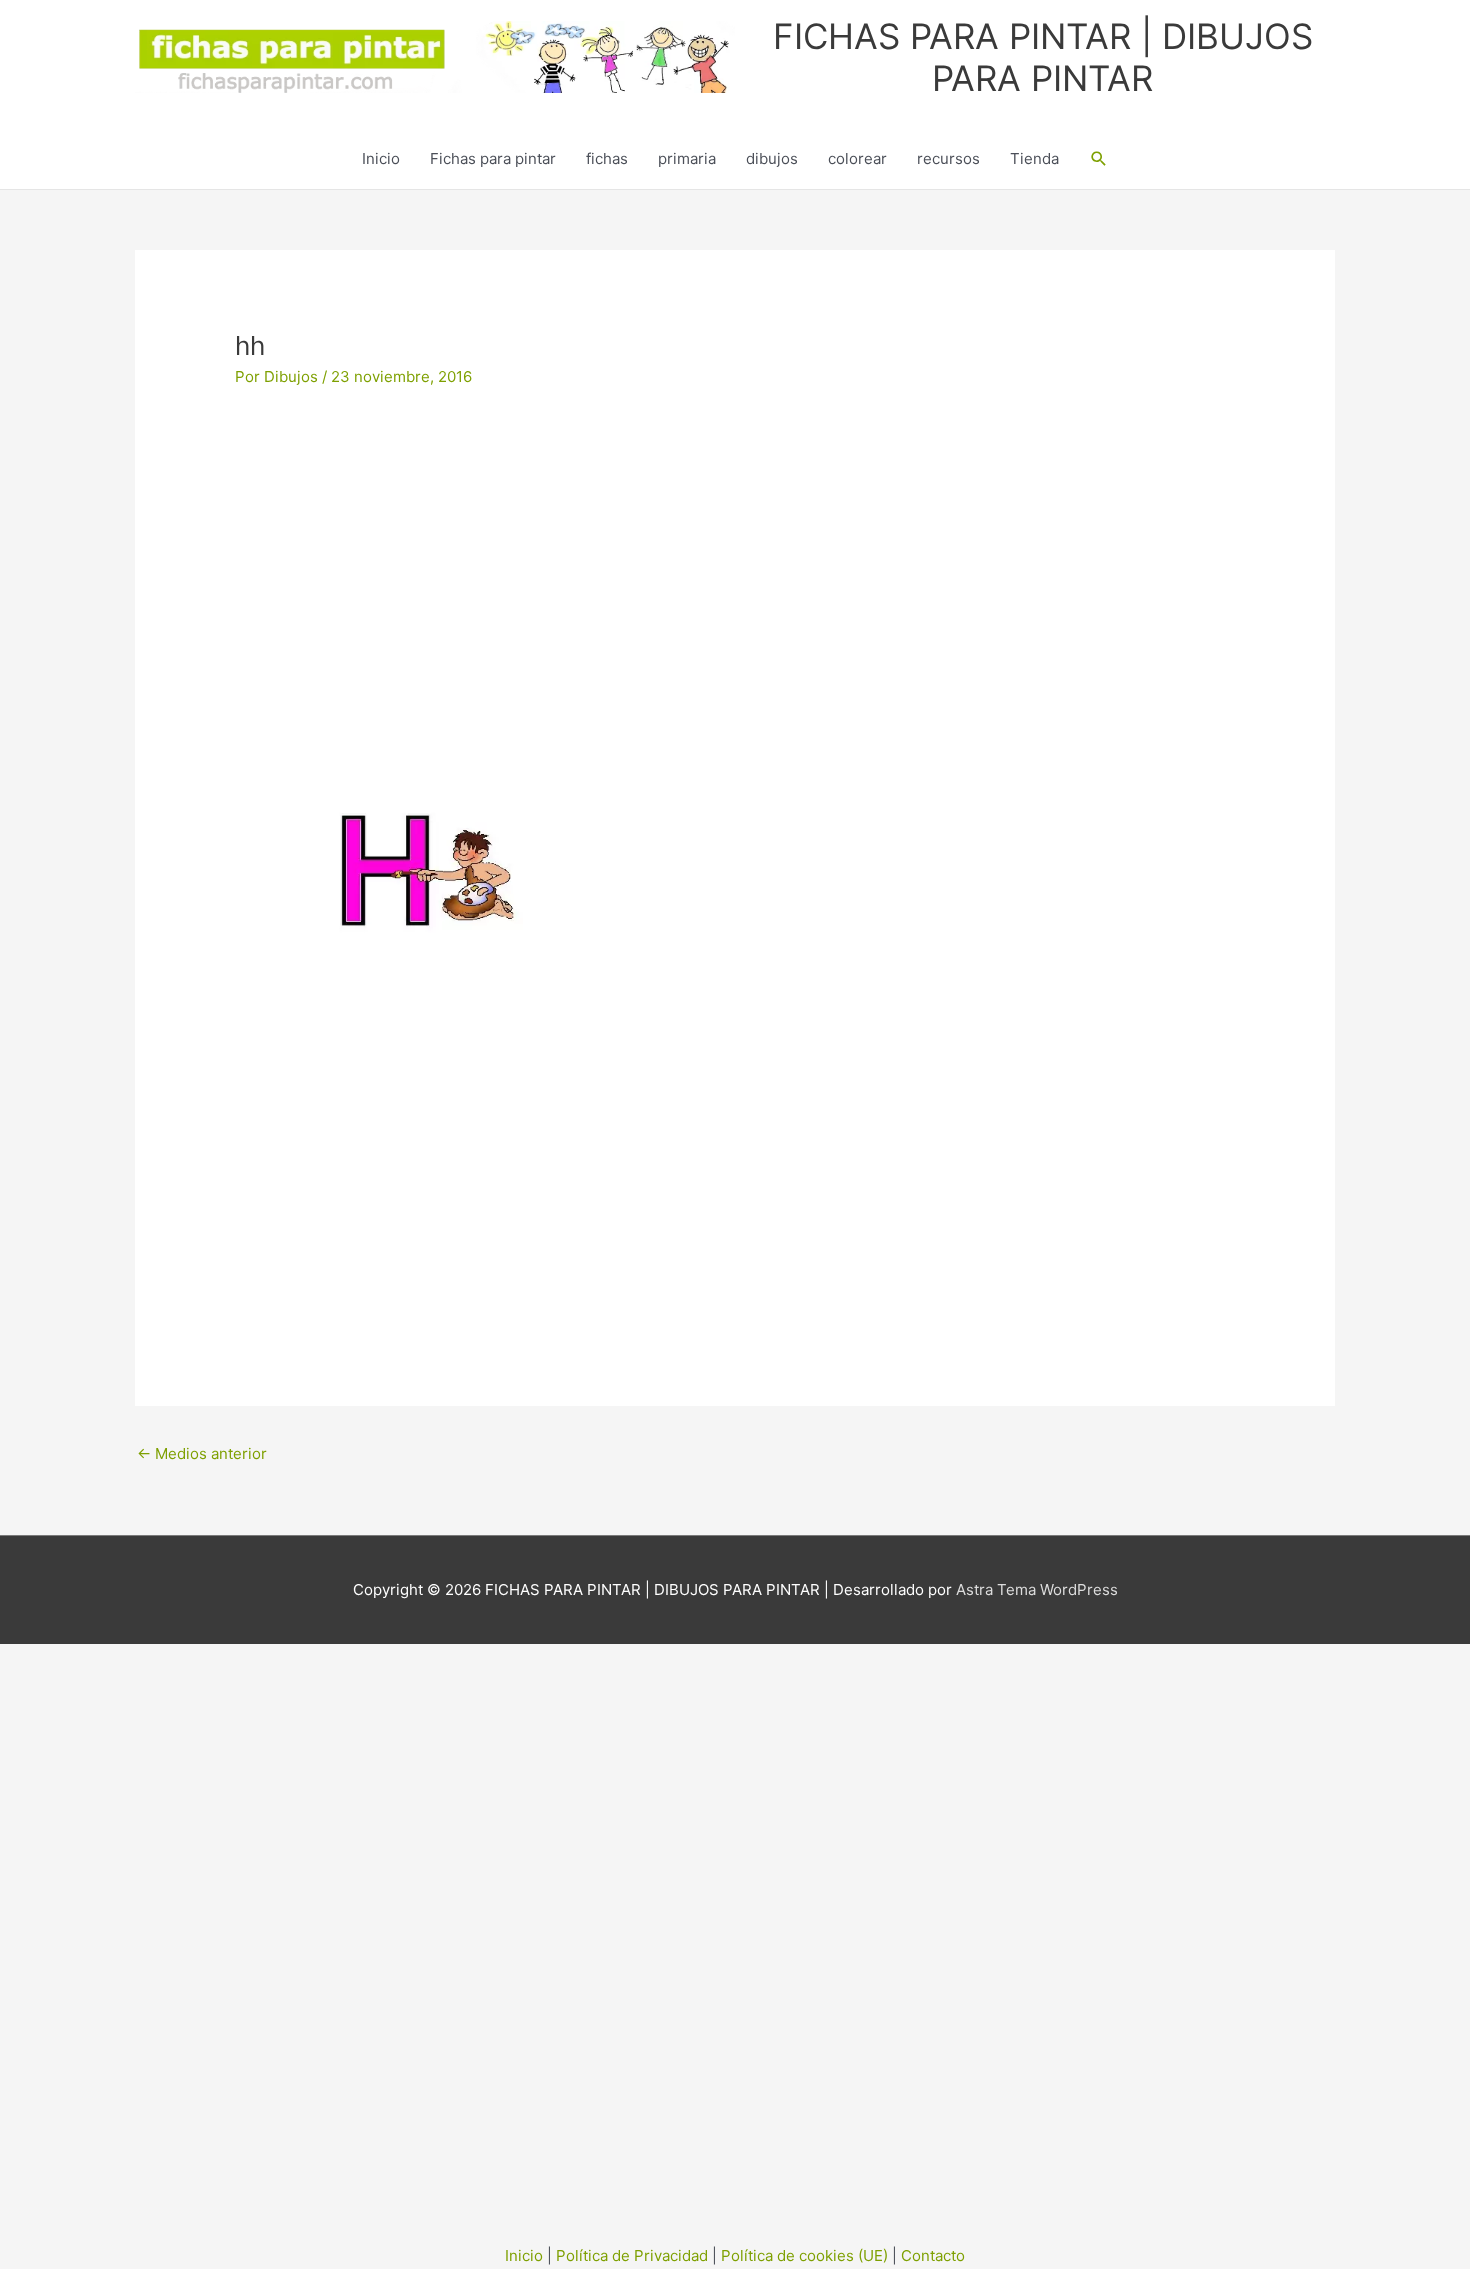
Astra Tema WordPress (1037, 1589)
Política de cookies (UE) (804, 2255)
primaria (687, 158)
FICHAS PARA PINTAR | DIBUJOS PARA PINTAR (1043, 57)
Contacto (933, 2255)
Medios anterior (202, 1453)
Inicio (381, 158)
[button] (1099, 159)
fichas (607, 158)
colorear (857, 158)
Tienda (1034, 158)
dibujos (772, 158)
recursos (948, 158)
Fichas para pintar (493, 158)
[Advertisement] (735, 566)
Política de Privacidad (632, 2255)
